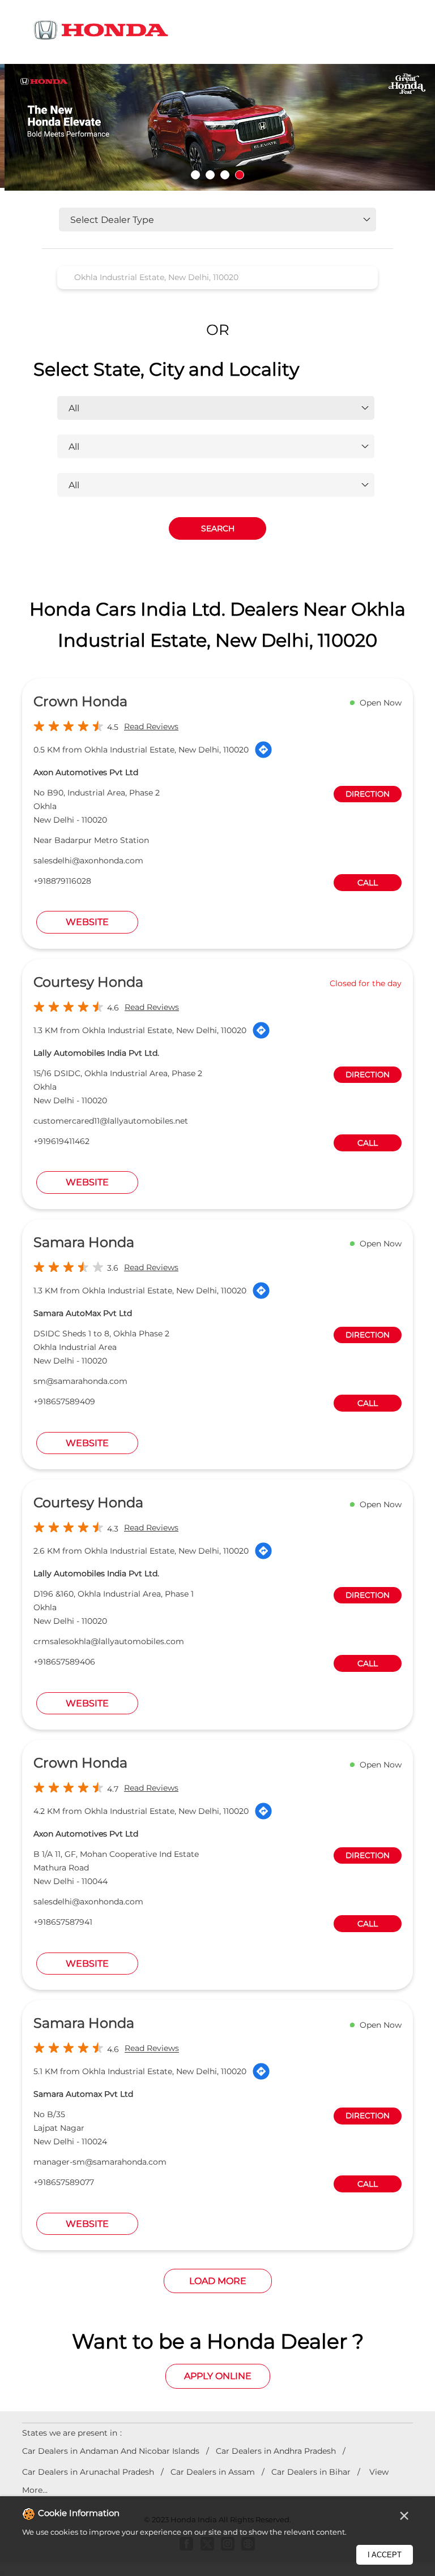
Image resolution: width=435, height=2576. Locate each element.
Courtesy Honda (88, 982)
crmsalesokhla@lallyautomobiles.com (109, 1641)
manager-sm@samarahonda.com (100, 2162)
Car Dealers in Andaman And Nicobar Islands (111, 2451)
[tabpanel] (217, 128)
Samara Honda (84, 1242)
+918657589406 (64, 1662)
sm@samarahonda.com (80, 1381)
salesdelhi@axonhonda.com (88, 861)
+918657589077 (64, 2182)
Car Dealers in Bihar (311, 2472)
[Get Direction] (263, 750)
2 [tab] (210, 175)
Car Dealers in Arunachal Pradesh (88, 2472)
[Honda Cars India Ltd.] (101, 32)
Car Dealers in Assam (213, 2472)
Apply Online (218, 2376)
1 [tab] (195, 175)
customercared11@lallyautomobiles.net (111, 1121)
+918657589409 (64, 1401)
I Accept (385, 2555)
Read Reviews (151, 726)
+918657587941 (63, 1922)
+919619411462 (61, 1141)
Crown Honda (80, 701)
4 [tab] (240, 175)
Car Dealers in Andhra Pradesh (276, 2451)
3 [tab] (225, 175)
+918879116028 (62, 881)
